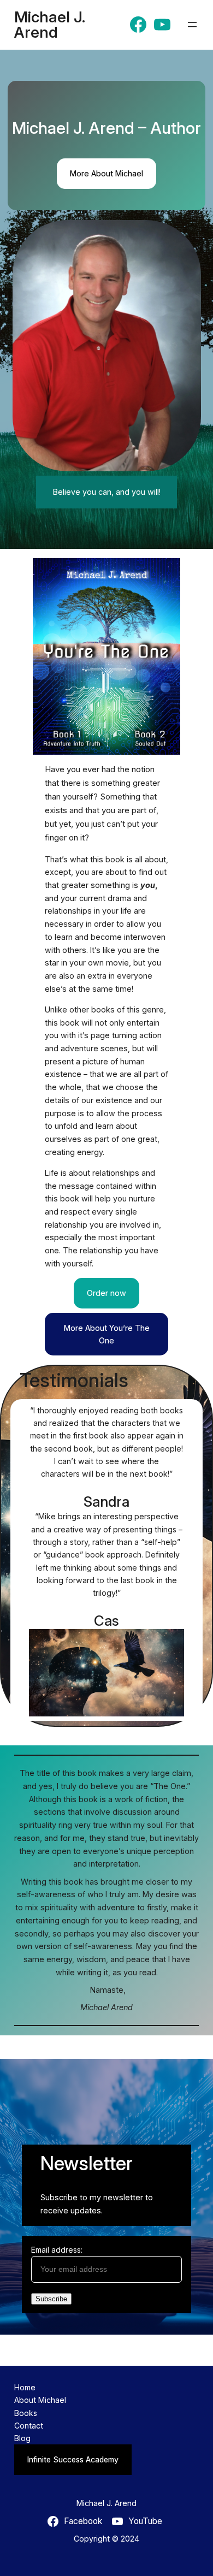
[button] (107, 346)
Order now (106, 1293)
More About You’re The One (107, 1334)
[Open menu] (192, 25)
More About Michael (106, 173)
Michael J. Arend (50, 25)
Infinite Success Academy (73, 2459)
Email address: (57, 2250)
